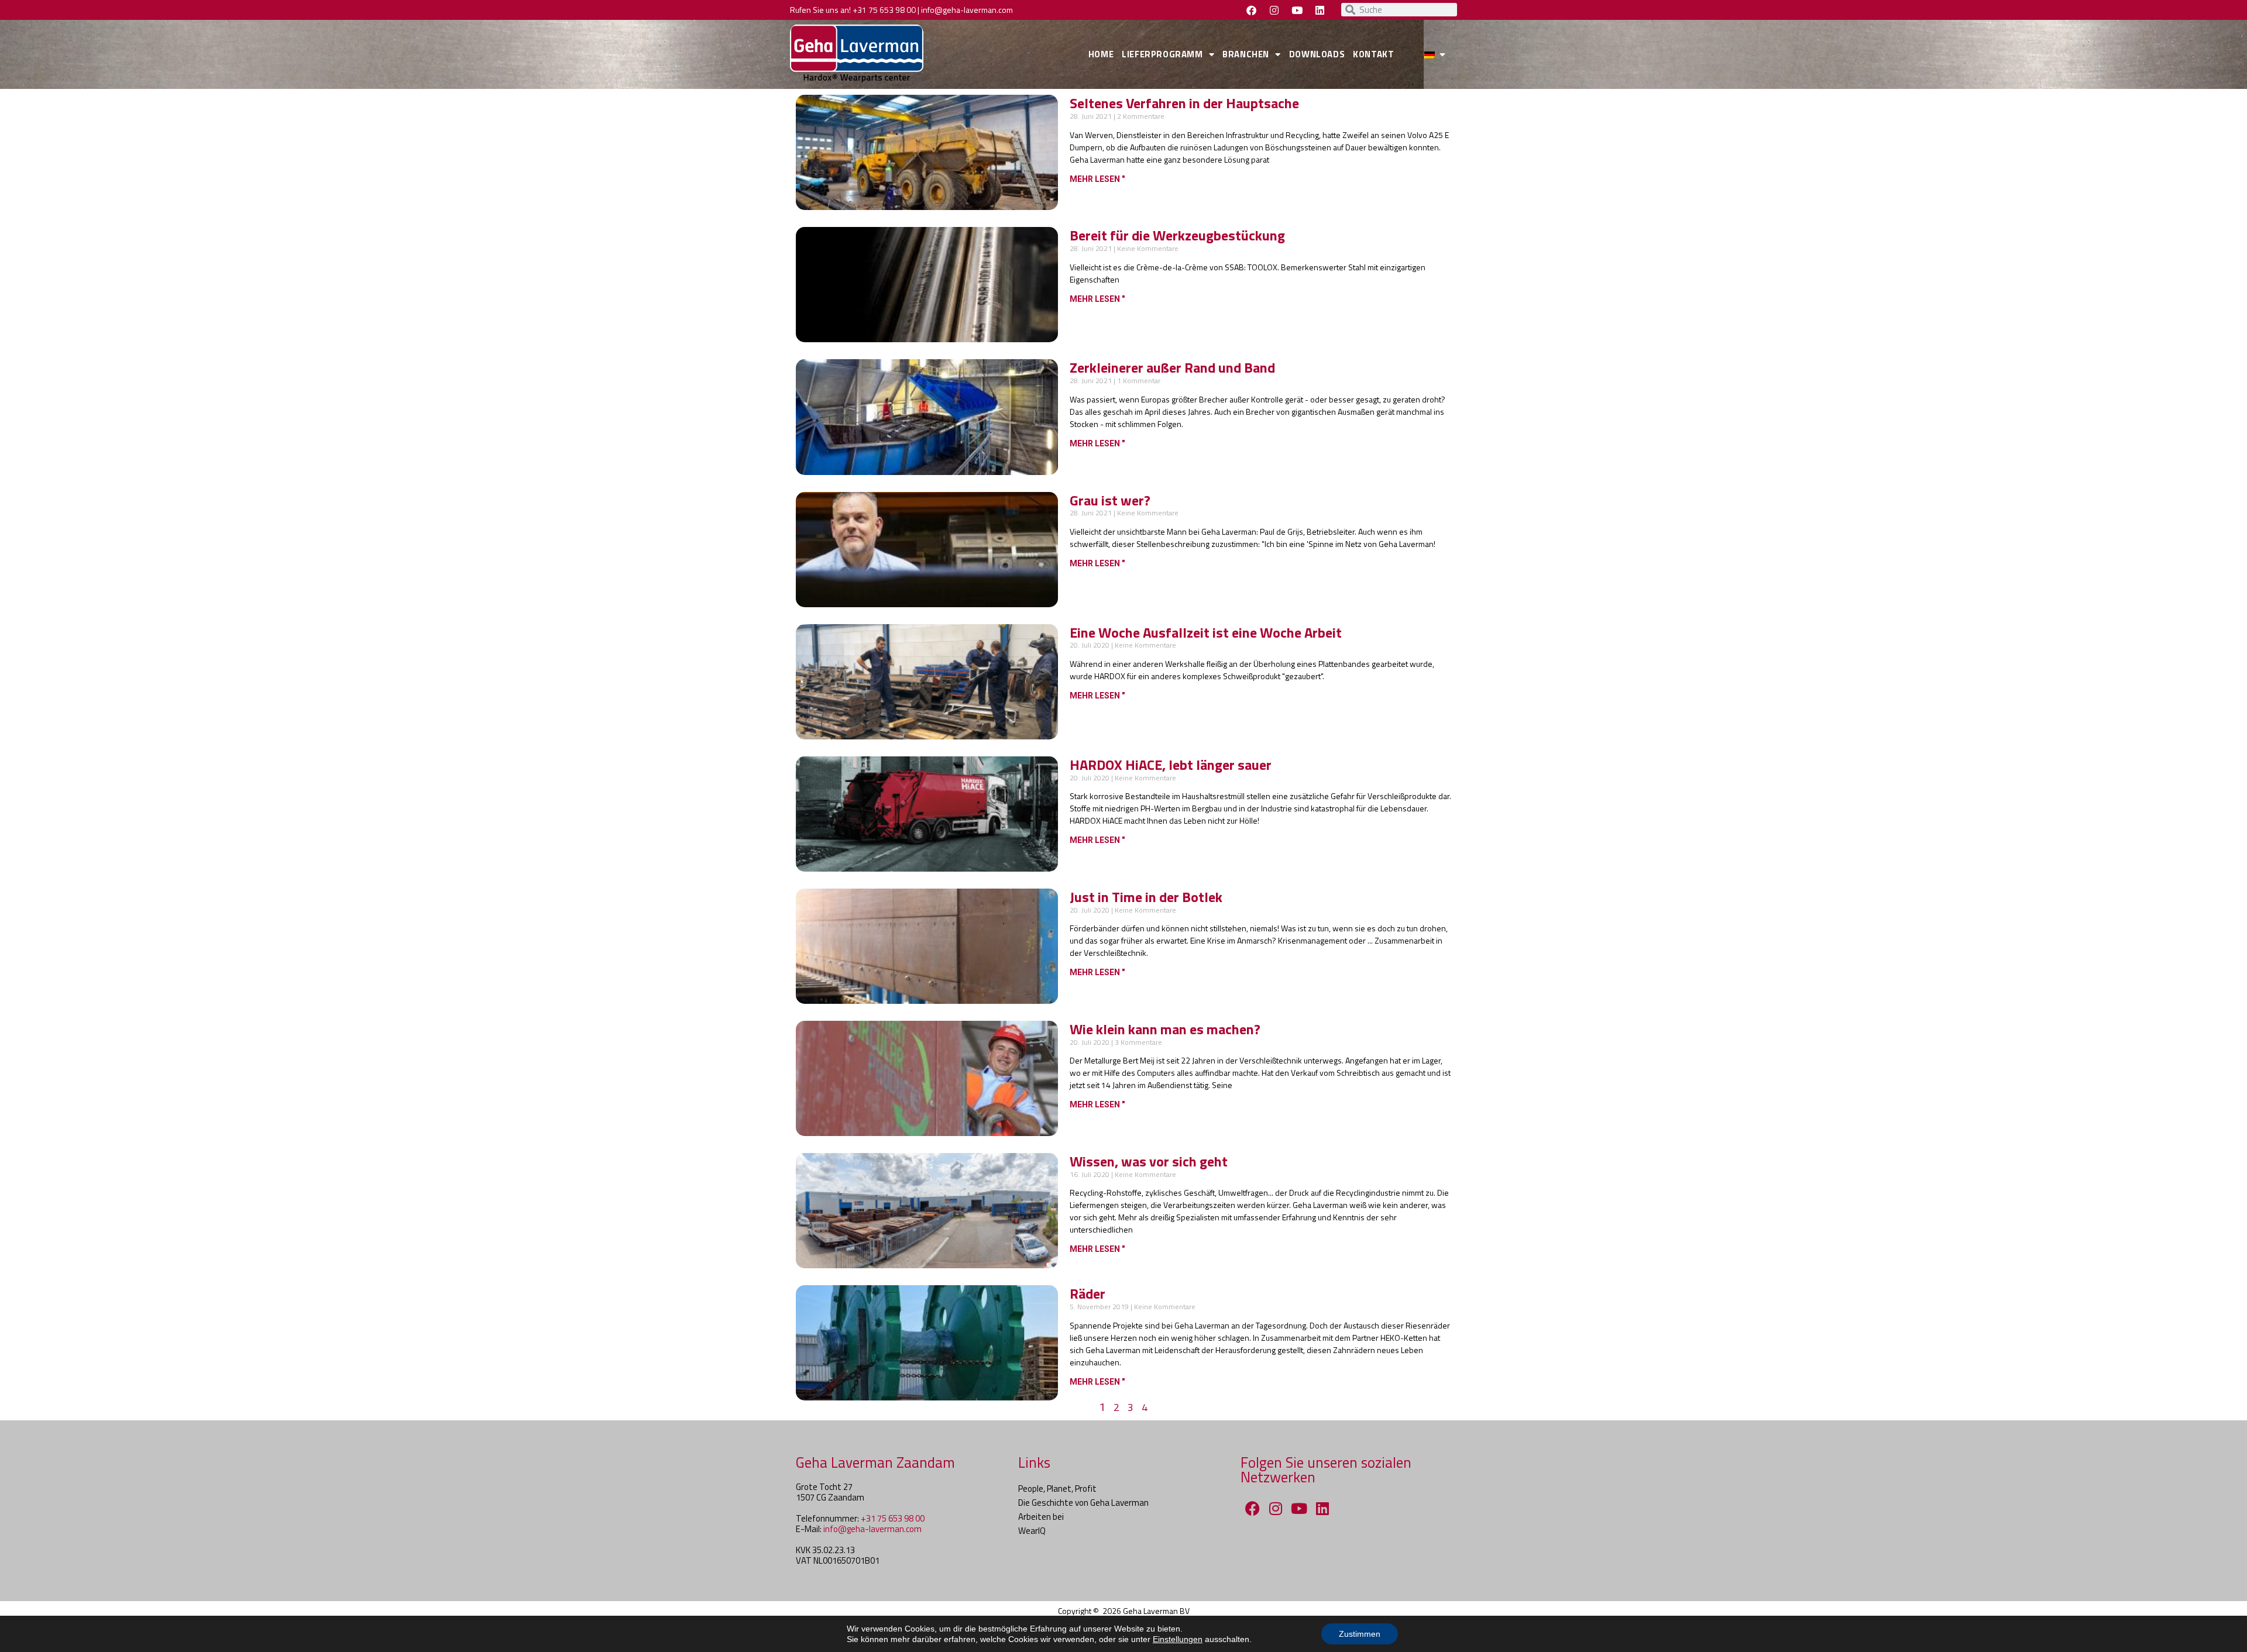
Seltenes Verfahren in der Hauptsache (1184, 103)
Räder (1088, 1293)
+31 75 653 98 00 (884, 10)
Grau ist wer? (1110, 500)
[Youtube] (1297, 10)
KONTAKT (1373, 54)
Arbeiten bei (1041, 1517)
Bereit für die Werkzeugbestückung (1177, 235)
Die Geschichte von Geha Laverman (1083, 1503)
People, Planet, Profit (1057, 1488)
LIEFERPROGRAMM (1162, 54)
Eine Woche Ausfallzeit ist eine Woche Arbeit (1206, 632)
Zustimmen (1360, 1634)
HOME (1101, 54)
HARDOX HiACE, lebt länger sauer (1171, 765)
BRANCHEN (1246, 54)
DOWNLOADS (1317, 54)
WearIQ (1032, 1531)
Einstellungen (1178, 1639)
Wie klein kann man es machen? (1165, 1029)
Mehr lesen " (1097, 179)
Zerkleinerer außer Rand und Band (1172, 367)
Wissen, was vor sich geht (1149, 1161)
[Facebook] (1251, 10)
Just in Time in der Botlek (1146, 897)
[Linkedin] (1320, 10)
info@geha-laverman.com (967, 10)
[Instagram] (1274, 10)
